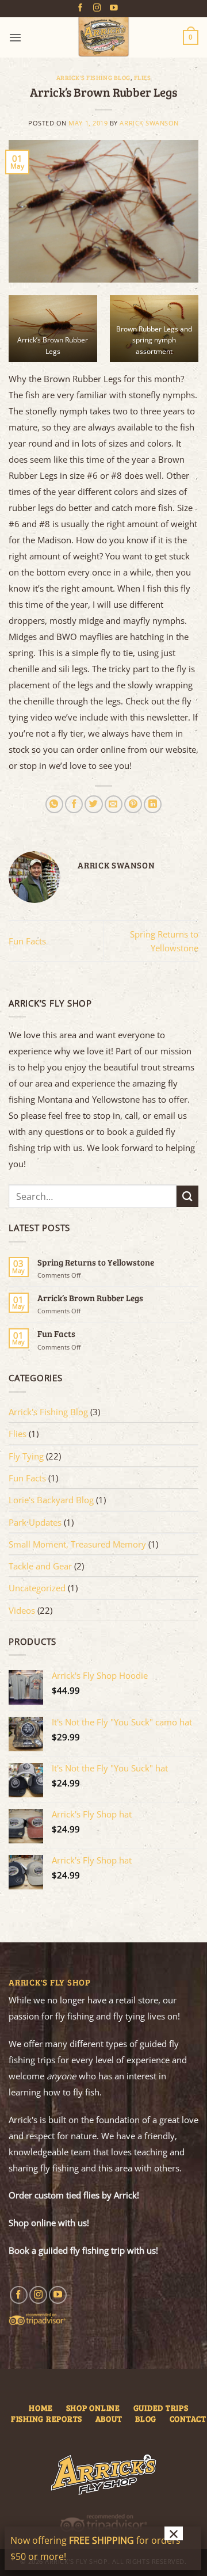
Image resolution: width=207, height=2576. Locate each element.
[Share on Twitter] (93, 804)
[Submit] (187, 1196)
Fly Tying (26, 1456)
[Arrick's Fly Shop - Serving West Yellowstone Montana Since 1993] (103, 37)
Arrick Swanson (149, 123)
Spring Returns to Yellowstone (96, 1262)
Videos (22, 1610)
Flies (143, 78)
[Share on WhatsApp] (54, 804)
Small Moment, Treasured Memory (77, 1544)
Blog (146, 2419)
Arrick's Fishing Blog (93, 78)
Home (41, 2408)
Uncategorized (37, 1588)
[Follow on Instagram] (97, 8)
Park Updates (35, 1522)
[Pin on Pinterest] (133, 804)
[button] (15, 37)
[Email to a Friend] (114, 804)
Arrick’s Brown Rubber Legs (90, 1298)
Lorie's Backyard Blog (51, 1500)
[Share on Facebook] (74, 804)
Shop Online (93, 2408)
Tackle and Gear (40, 1566)
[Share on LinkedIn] (153, 804)
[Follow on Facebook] (80, 8)
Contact (188, 2419)
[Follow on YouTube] (114, 8)
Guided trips (161, 2408)
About (109, 2419)
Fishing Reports (47, 2419)
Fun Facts (27, 941)
